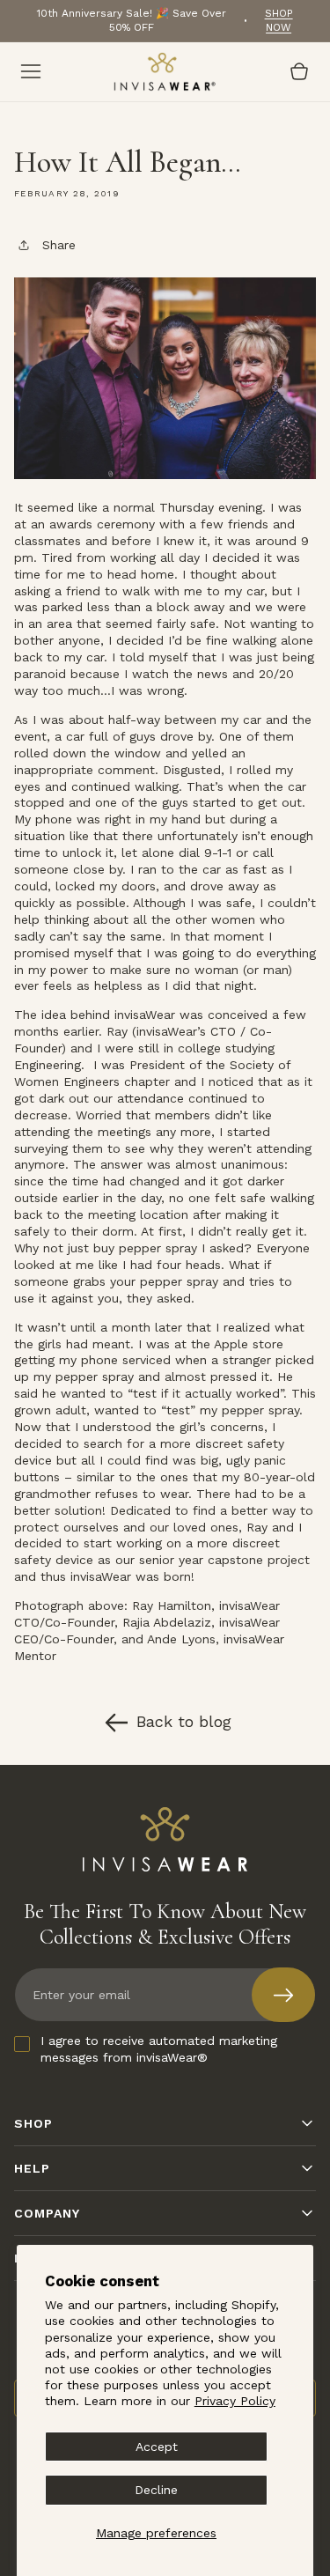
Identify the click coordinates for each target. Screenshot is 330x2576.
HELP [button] (32, 2168)
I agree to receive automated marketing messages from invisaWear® (159, 2049)
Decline (156, 2490)
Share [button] (59, 245)
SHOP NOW (279, 20)
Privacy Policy (235, 2401)
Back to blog (184, 1721)
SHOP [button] (33, 2123)
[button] (31, 71)
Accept (157, 2447)
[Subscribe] (283, 1995)
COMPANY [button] (47, 2213)
